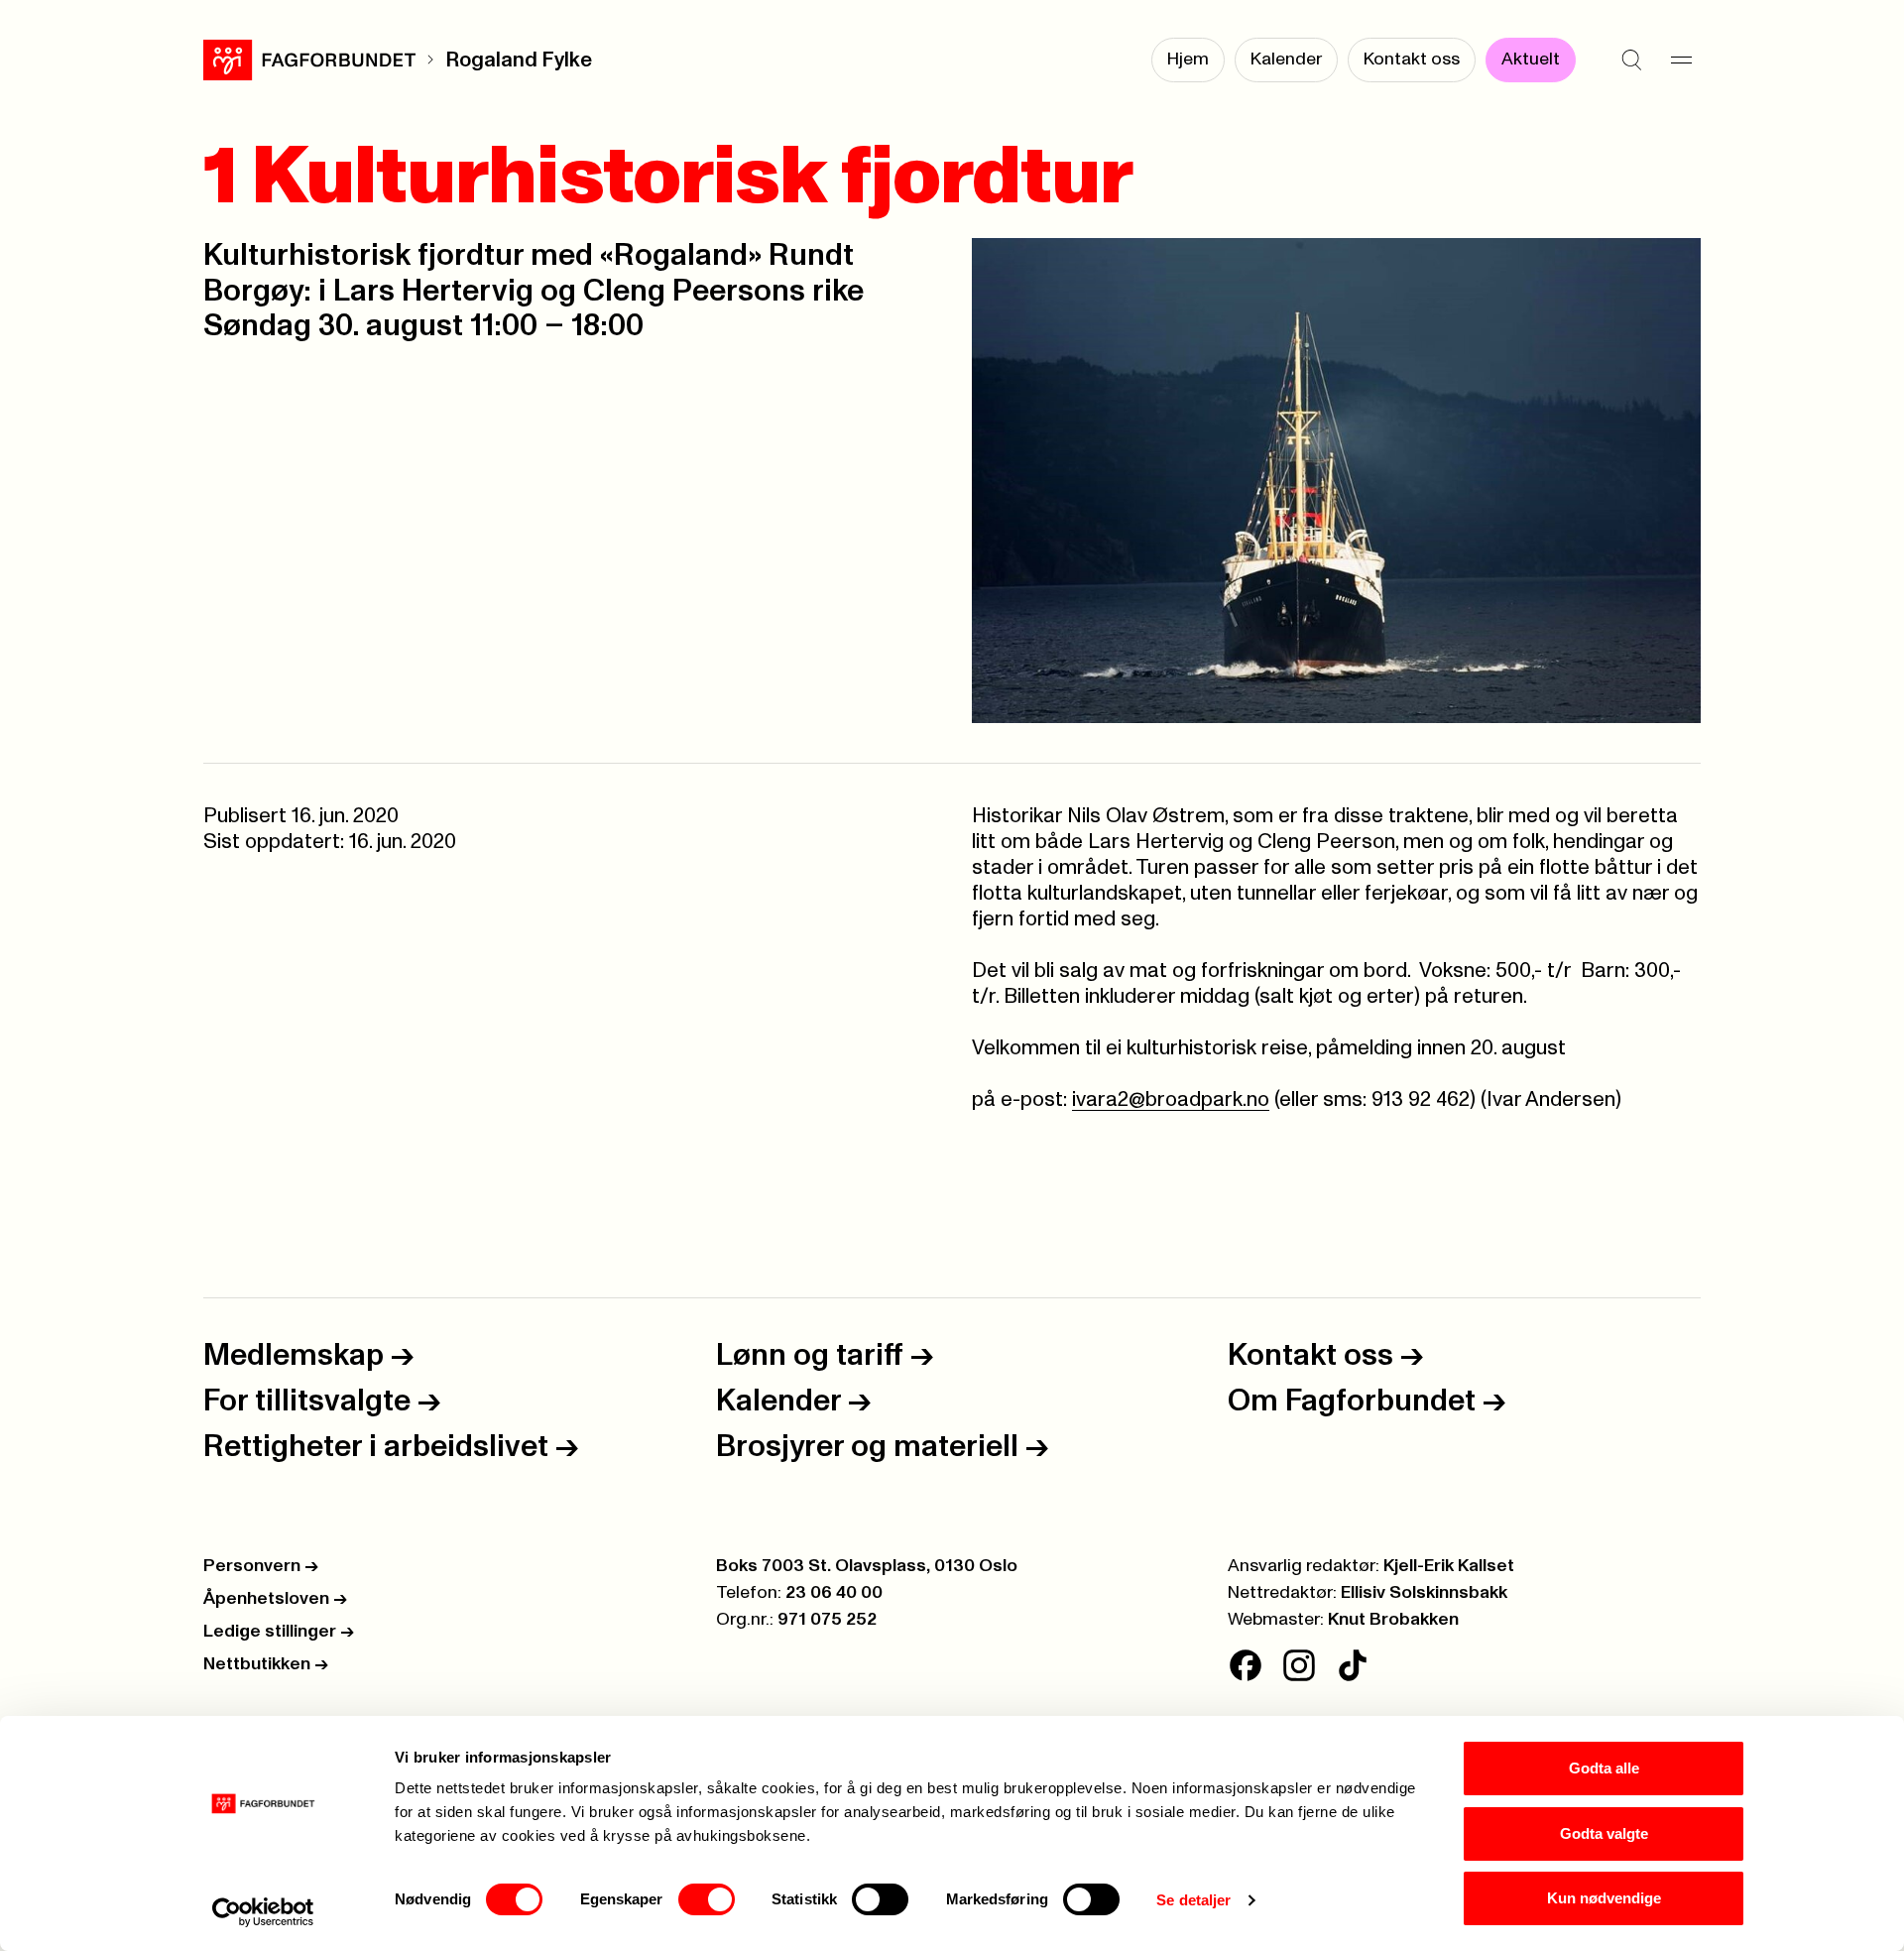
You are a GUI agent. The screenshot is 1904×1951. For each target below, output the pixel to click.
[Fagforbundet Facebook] (1246, 1665)
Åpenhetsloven (275, 1599)
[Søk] (1631, 60)
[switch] (707, 1899)
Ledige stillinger (279, 1632)
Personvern (261, 1566)
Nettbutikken (266, 1664)
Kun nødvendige (1604, 1898)
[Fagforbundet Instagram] (1299, 1665)
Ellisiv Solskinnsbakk (1424, 1593)
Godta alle (1604, 1768)
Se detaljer (1193, 1900)
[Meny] (1681, 60)
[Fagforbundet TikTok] (1353, 1665)
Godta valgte (1604, 1833)
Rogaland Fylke (519, 60)
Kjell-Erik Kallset (1449, 1566)
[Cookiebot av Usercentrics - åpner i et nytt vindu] (263, 1912)
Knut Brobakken (1393, 1620)
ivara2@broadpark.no (1171, 1099)
